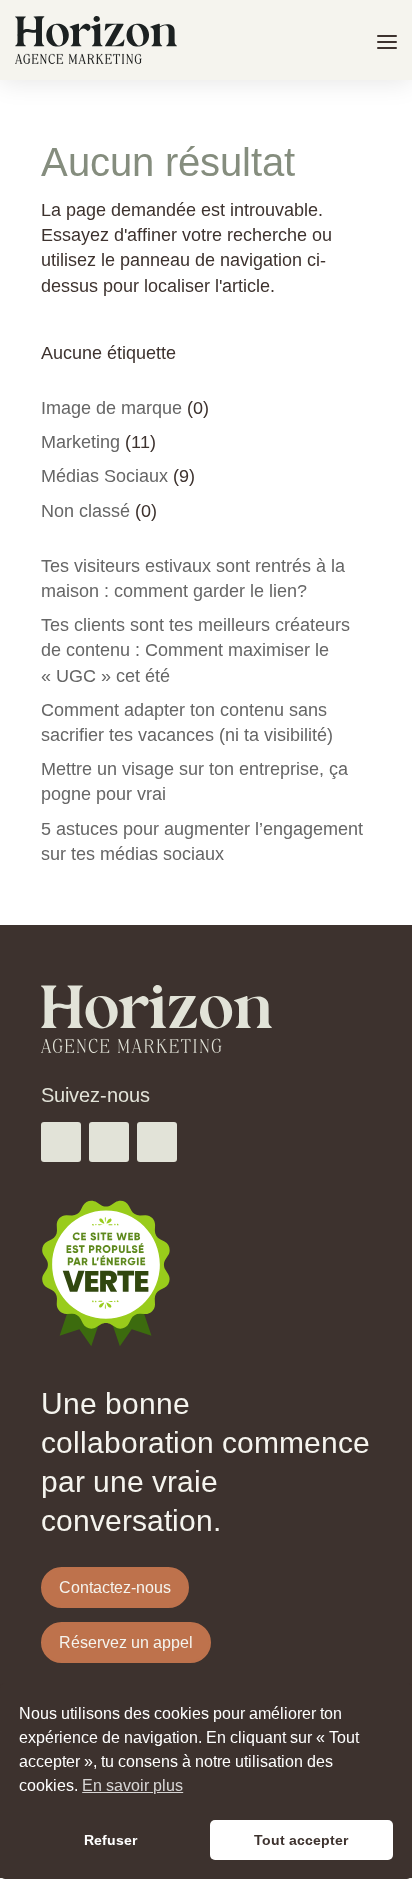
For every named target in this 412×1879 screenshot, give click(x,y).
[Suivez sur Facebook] (61, 1142)
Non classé (85, 511)
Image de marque (111, 408)
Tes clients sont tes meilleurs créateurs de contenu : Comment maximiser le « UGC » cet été (195, 650)
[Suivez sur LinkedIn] (157, 1142)
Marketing (80, 442)
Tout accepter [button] (301, 1840)
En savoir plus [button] (132, 1785)
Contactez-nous (115, 1587)
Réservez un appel (126, 1642)
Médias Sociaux (104, 476)
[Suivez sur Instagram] (109, 1142)
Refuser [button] (110, 1840)
